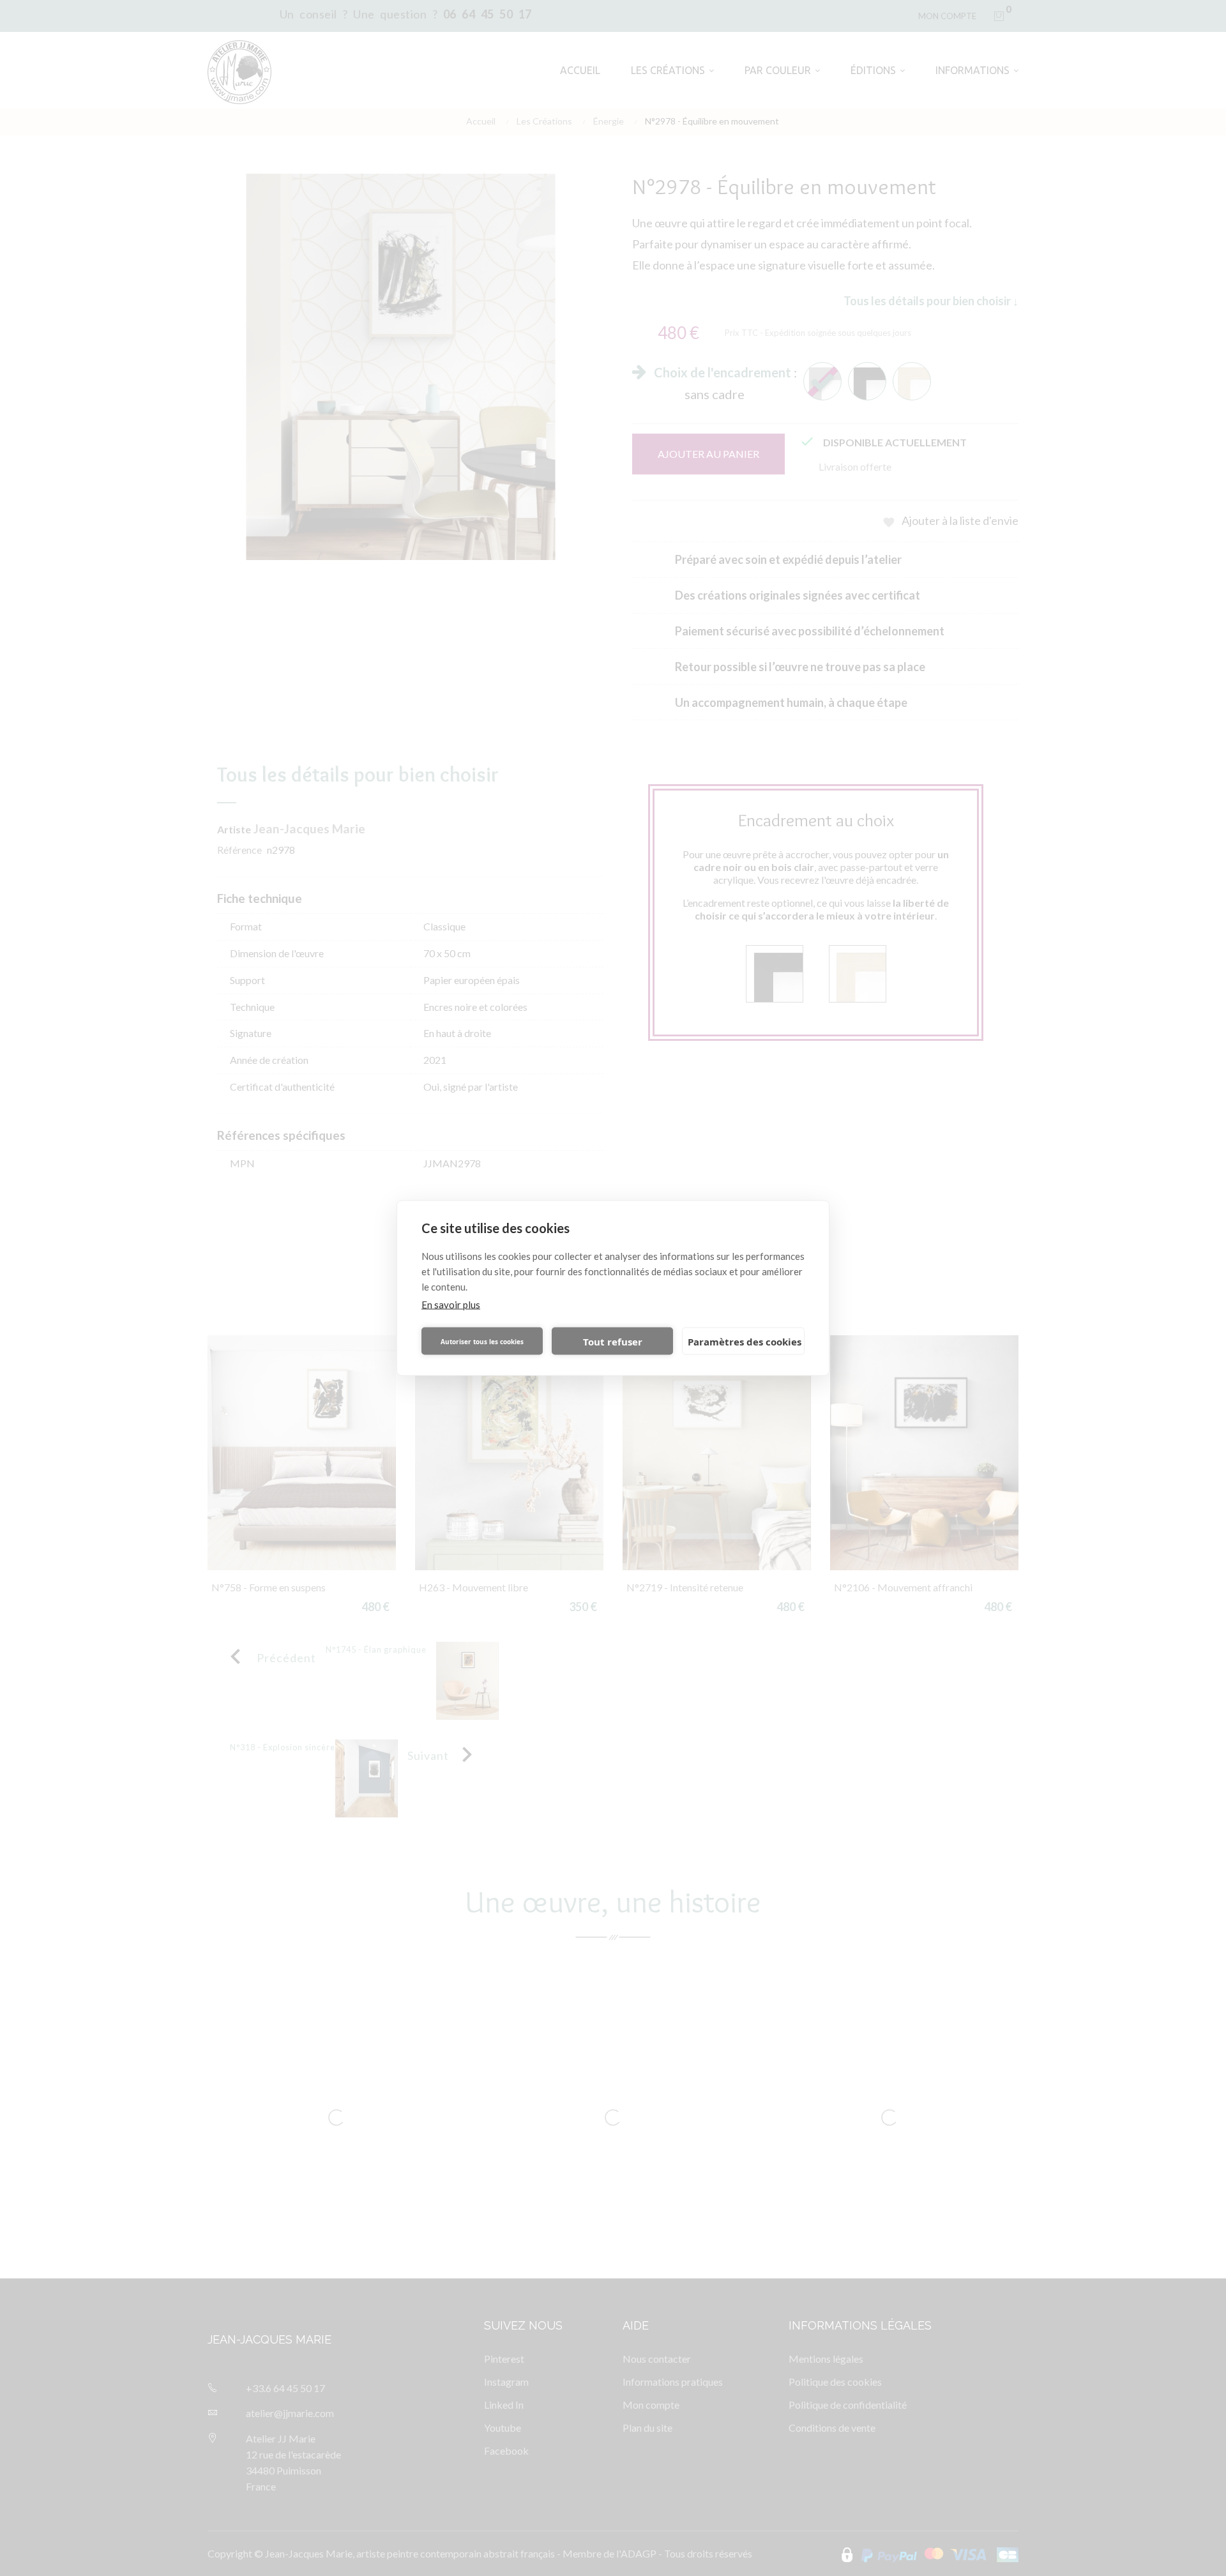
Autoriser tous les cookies (482, 1341)
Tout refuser (613, 1341)
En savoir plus (451, 1305)
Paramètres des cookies (745, 1341)
